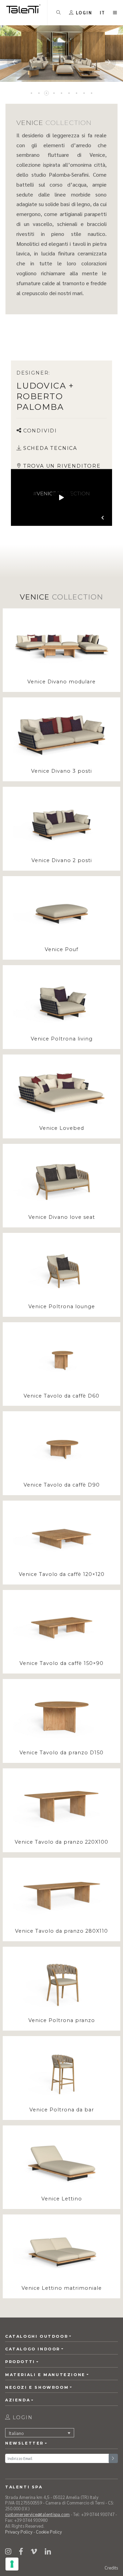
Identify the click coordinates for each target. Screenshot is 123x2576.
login (22, 2417)
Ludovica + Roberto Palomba (45, 396)
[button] (103, 12)
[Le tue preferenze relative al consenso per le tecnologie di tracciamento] (12, 2564)
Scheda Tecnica (50, 448)
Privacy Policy (19, 2532)
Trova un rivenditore (62, 466)
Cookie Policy (49, 2532)
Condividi (40, 431)
